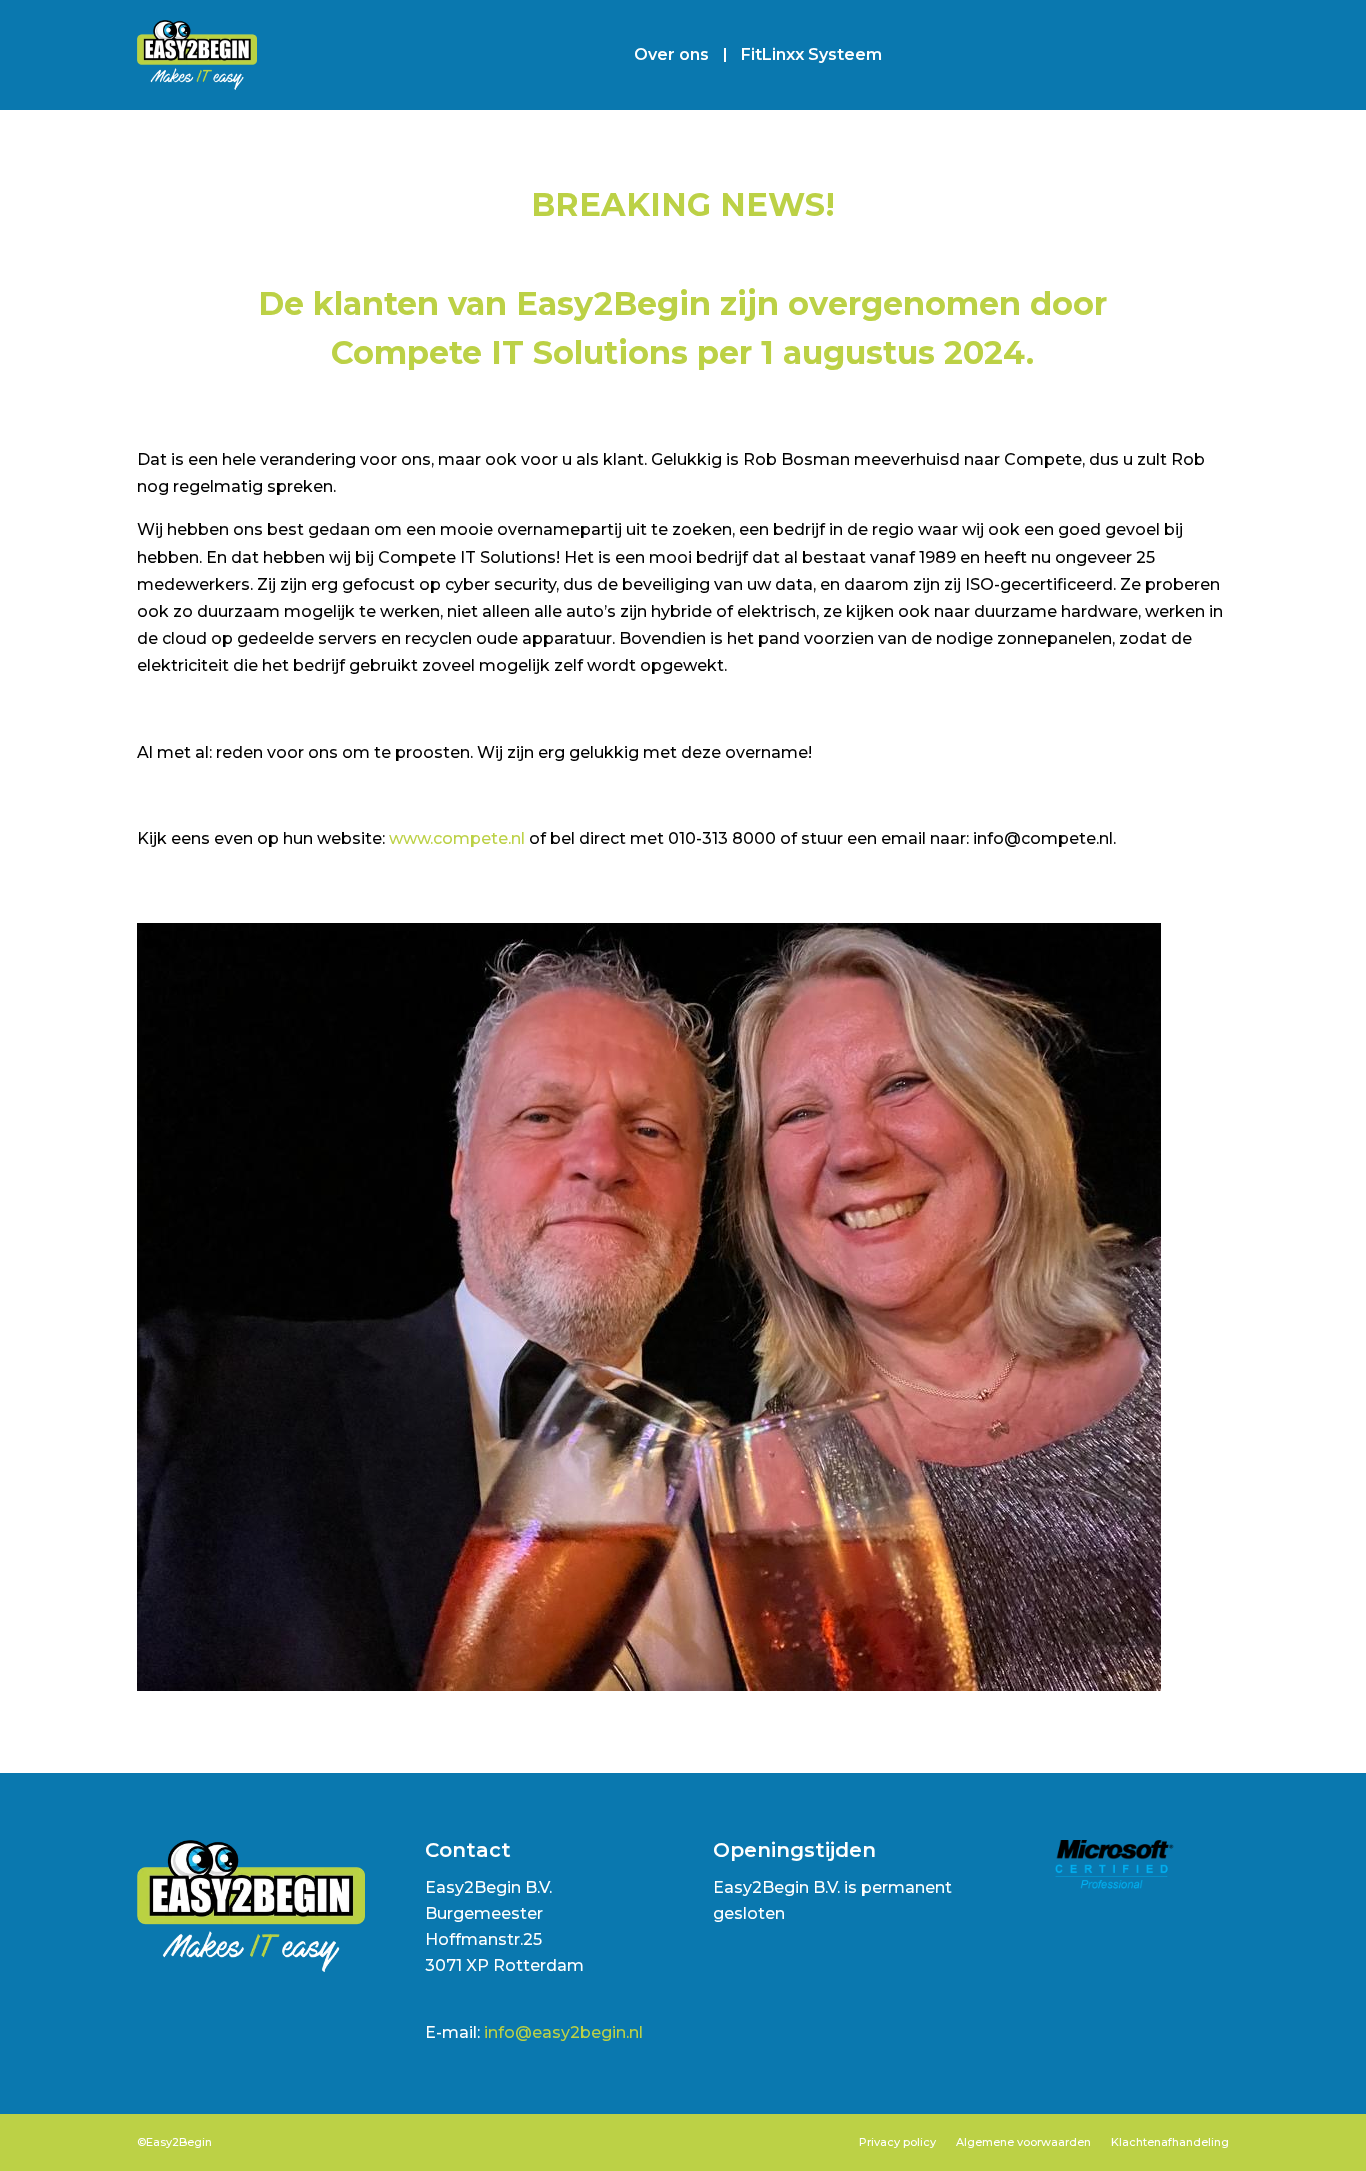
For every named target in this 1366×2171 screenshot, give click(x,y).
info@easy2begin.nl (563, 2032)
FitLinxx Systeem (811, 55)
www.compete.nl (457, 838)
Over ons (671, 55)
